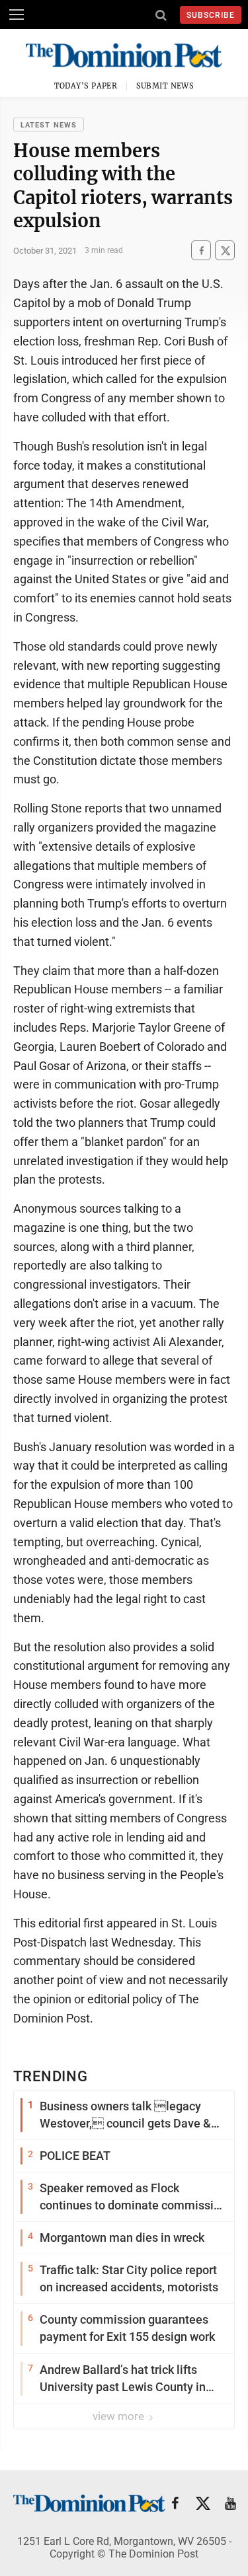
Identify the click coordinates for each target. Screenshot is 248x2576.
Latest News (49, 125)
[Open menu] (17, 15)
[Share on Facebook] (201, 251)
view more (120, 2416)
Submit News (165, 86)
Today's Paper (86, 86)
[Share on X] (225, 251)
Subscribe (211, 15)
